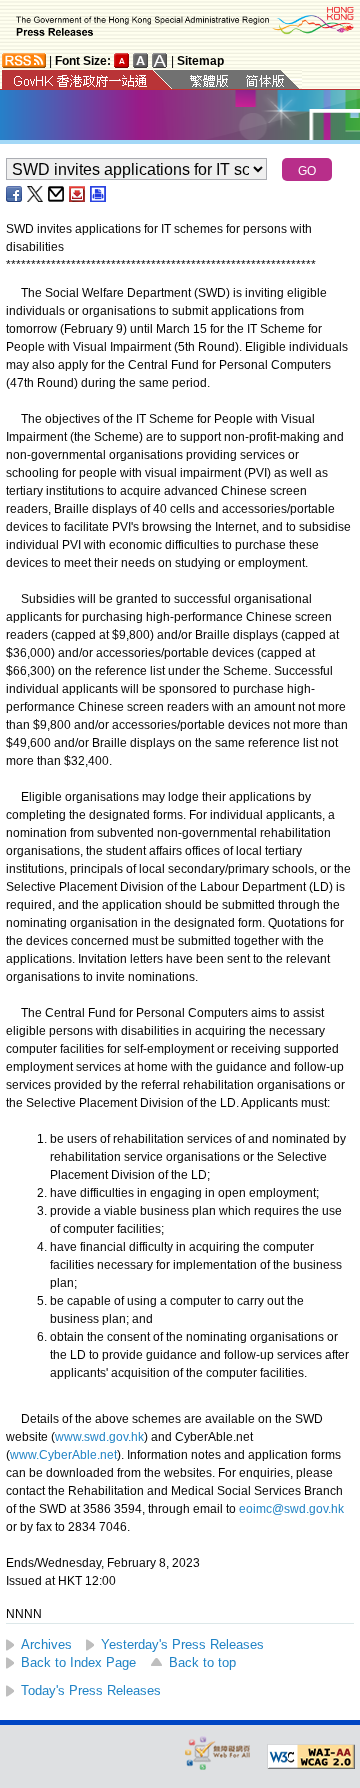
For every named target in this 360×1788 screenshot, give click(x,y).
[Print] (99, 194)
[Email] (57, 194)
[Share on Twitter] (36, 194)
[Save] (78, 194)
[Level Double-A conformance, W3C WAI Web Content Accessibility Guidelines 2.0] (311, 1757)
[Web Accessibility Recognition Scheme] (218, 1752)
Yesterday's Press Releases (182, 1644)
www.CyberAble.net (63, 1455)
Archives (46, 1644)
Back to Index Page (78, 1662)
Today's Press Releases (91, 1690)
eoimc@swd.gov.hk (291, 1509)
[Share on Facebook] (15, 194)
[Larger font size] (141, 60)
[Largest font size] (160, 60)
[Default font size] (122, 60)
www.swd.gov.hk (99, 1437)
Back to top (202, 1662)
